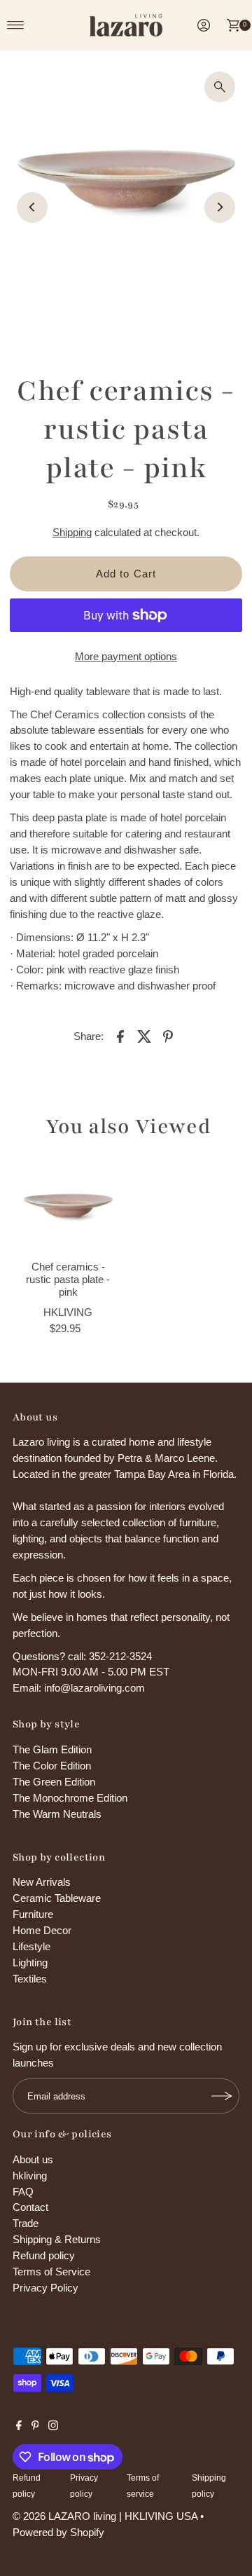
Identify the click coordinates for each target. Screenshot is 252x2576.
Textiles (30, 1979)
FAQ (23, 2192)
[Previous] (32, 207)
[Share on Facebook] (120, 1036)
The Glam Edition (52, 1749)
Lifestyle (31, 1946)
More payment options (126, 656)
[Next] (220, 207)
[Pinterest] (35, 2427)
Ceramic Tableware (57, 1898)
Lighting (30, 1962)
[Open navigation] (16, 25)
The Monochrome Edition (70, 1798)
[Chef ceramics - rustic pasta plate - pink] (68, 1206)
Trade (26, 2223)
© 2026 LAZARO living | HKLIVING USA (105, 2516)
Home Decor (42, 1930)
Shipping (72, 532)
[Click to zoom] (220, 87)
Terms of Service (51, 2272)
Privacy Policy (45, 2288)
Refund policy (44, 2255)
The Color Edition (52, 1766)
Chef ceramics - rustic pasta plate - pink (68, 1280)
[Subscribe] (222, 2096)
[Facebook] (19, 2427)
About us (33, 2159)
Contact (30, 2207)
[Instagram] (53, 2427)
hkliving (30, 2176)
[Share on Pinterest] (168, 1036)
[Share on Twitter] (144, 1036)
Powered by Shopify (58, 2532)
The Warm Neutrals (57, 1814)
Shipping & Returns (57, 2239)
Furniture (33, 1914)
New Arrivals (42, 1882)
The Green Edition (54, 1782)
